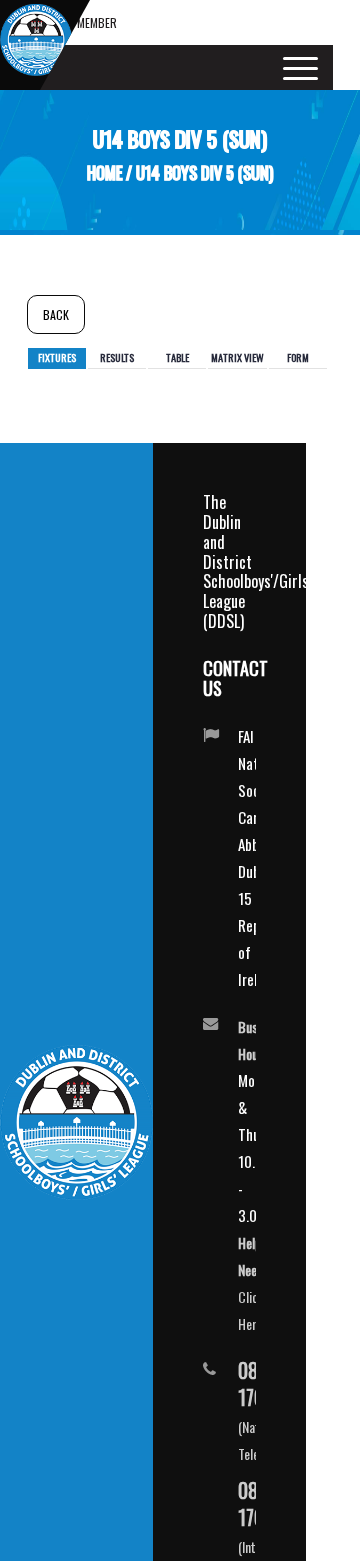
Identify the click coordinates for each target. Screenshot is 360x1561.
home (104, 173)
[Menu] (294, 67)
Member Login (97, 29)
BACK (56, 314)
